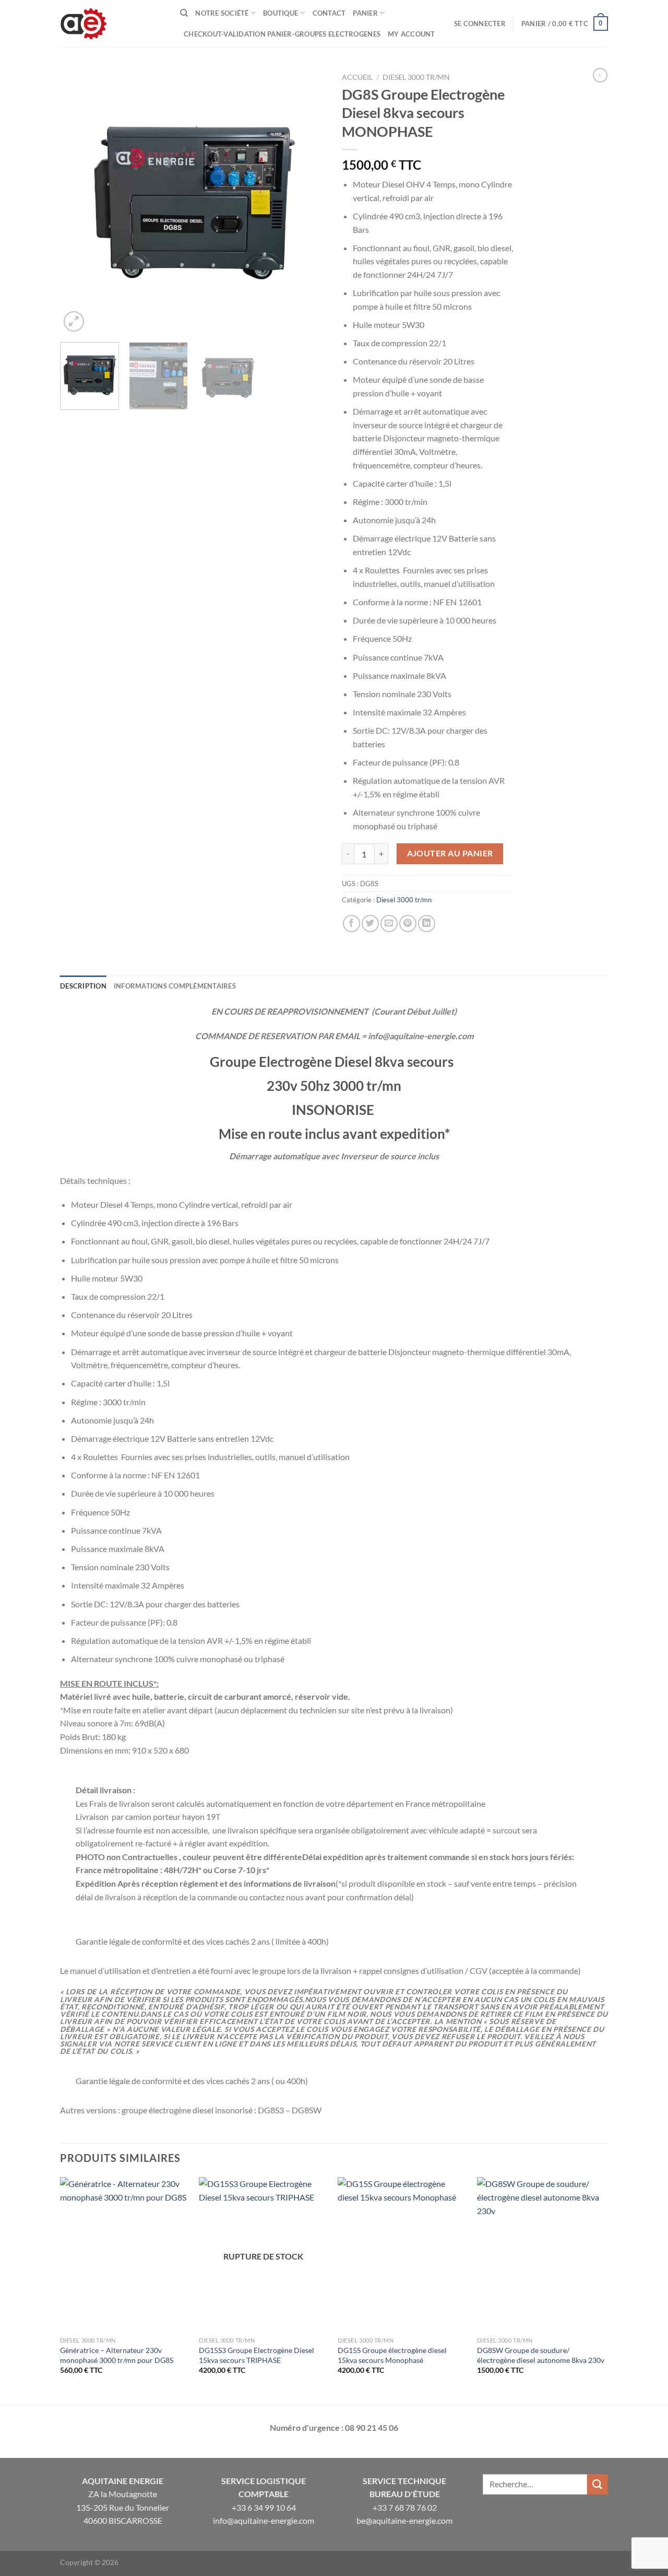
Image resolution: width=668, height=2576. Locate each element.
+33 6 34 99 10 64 (264, 2507)
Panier (365, 13)
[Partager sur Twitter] (370, 924)
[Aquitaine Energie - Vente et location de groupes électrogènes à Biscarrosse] (112, 23)
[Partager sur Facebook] (351, 924)
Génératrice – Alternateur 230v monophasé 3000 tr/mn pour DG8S (117, 2355)
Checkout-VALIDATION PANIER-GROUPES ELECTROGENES (282, 34)
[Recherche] (184, 13)
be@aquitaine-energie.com (404, 2520)
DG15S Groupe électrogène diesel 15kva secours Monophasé (392, 2355)
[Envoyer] (598, 2484)
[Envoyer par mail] (389, 924)
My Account (411, 34)
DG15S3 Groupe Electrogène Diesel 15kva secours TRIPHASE (257, 2355)
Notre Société (222, 13)
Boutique (281, 13)
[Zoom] (74, 321)
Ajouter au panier (450, 853)
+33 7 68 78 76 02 (405, 2507)
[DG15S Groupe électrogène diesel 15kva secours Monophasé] (402, 2254)
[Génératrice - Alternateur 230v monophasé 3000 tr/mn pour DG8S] (124, 2254)
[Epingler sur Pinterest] (408, 924)
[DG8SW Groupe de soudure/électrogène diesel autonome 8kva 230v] (541, 2254)
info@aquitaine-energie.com (264, 2520)
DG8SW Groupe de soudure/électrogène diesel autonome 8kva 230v (541, 2355)
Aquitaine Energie (123, 2481)
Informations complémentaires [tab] (175, 986)
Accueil (357, 77)
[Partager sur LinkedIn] (427, 924)
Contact (329, 13)
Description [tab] (83, 986)
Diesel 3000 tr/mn (416, 77)
